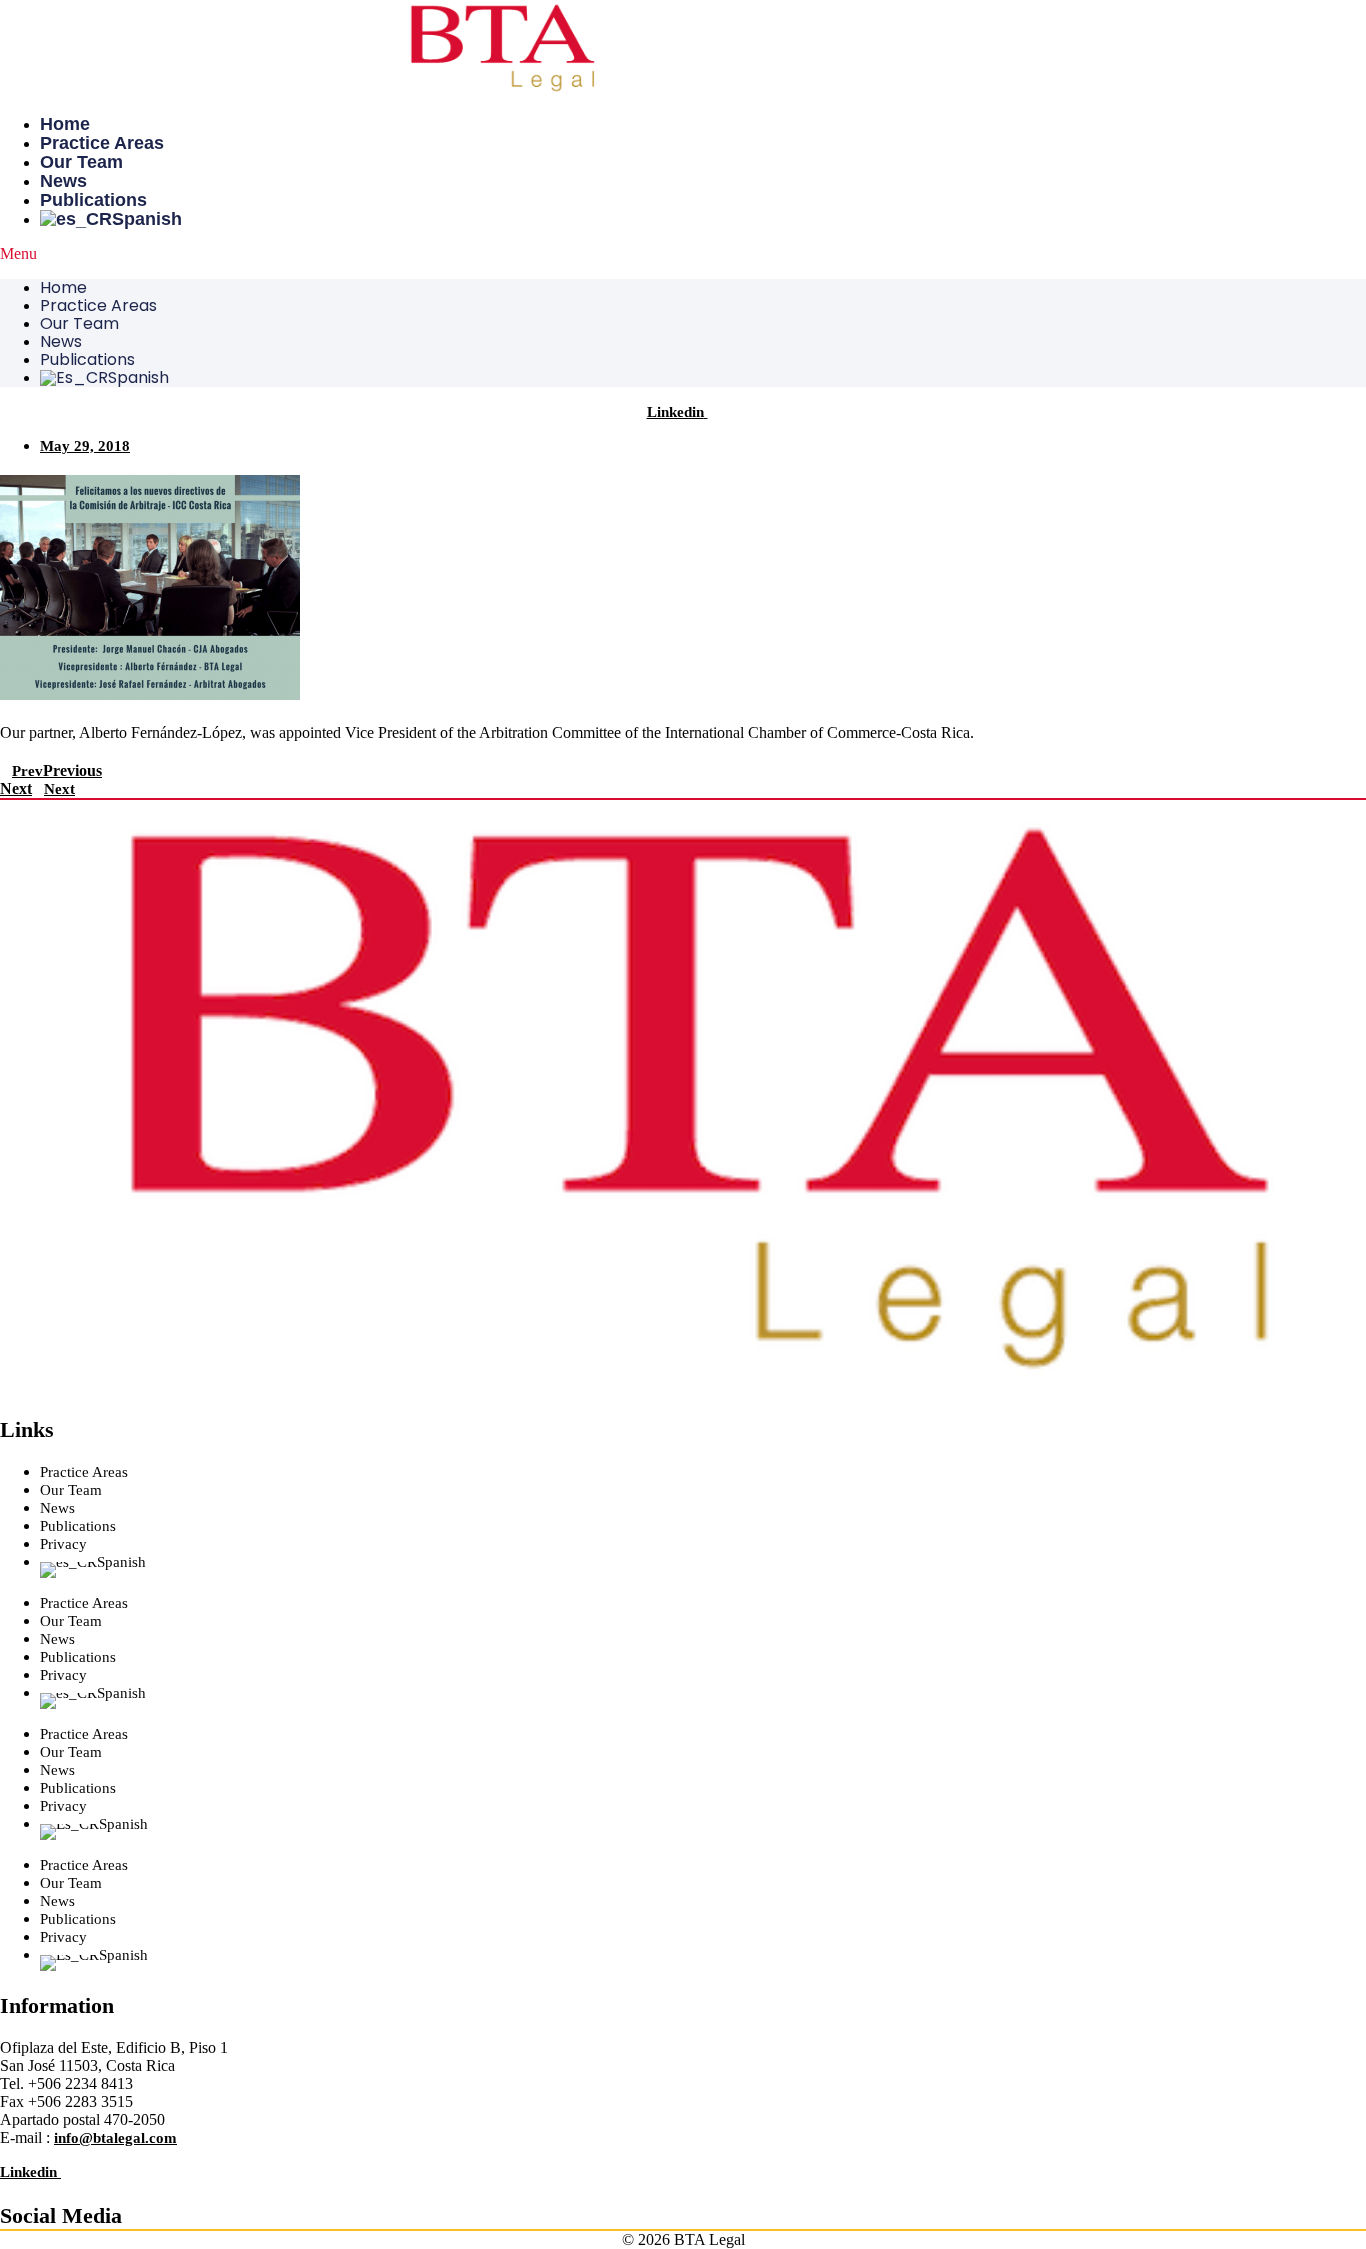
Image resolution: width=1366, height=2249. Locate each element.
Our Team (81, 162)
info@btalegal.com (115, 2138)
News (63, 181)
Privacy (63, 1544)
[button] (683, 254)
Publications (93, 200)
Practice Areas (102, 143)
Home (65, 124)
